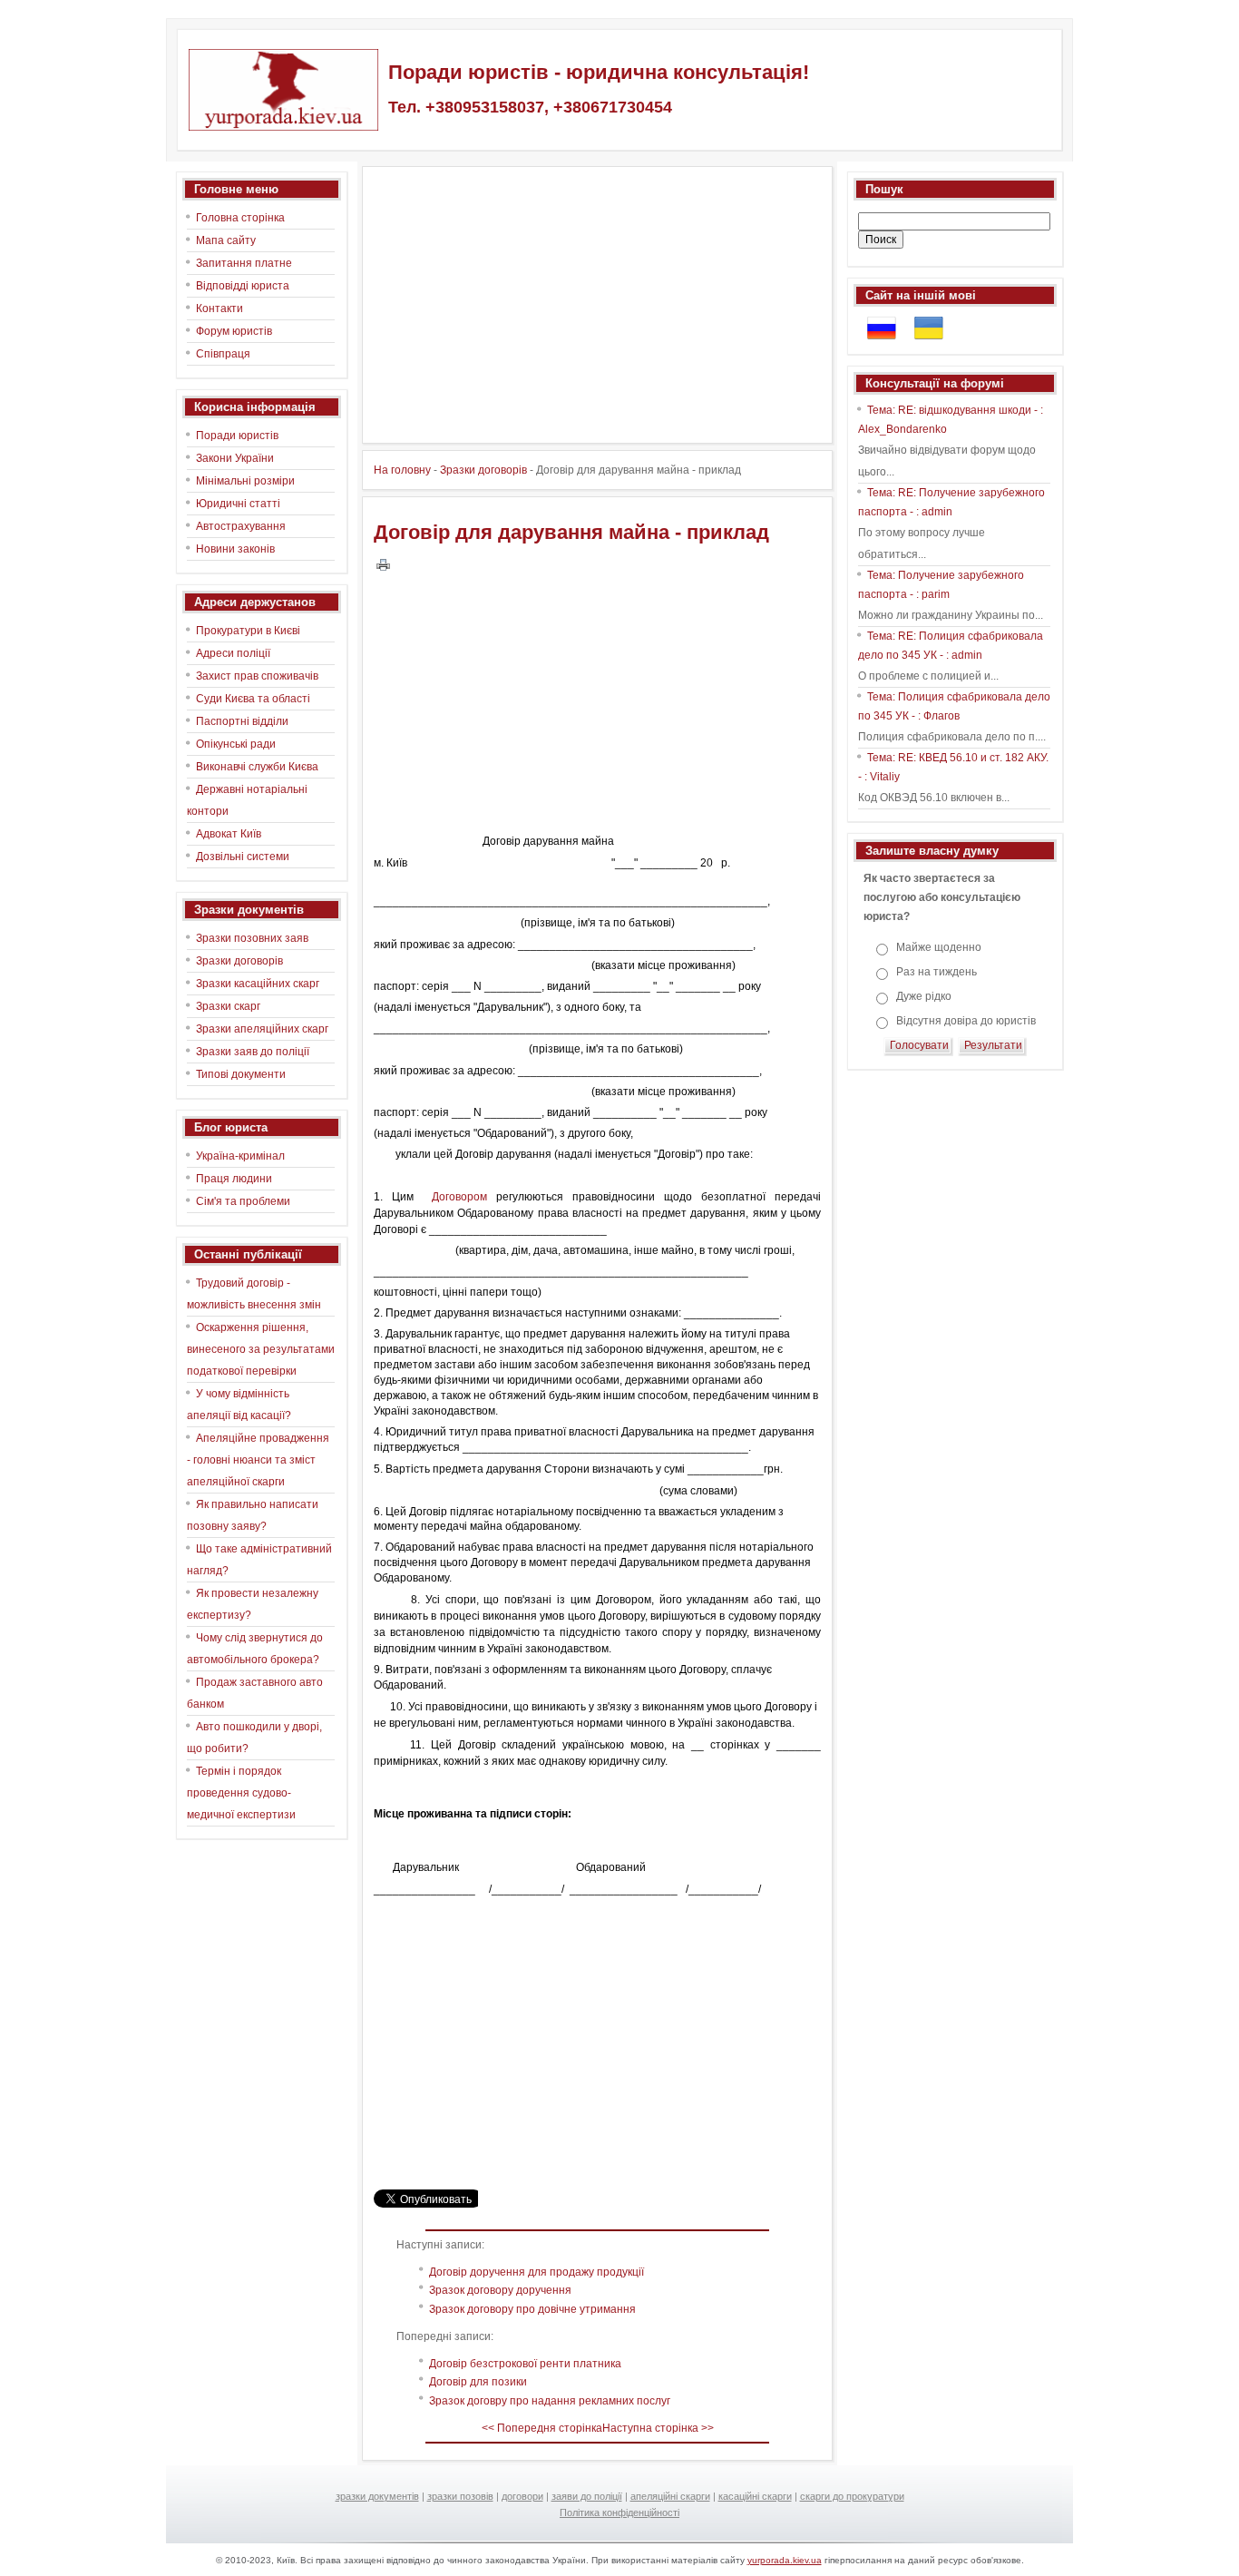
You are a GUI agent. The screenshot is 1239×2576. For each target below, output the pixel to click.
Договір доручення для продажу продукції (537, 2272)
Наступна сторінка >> (658, 2428)
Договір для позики (478, 2382)
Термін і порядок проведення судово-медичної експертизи (241, 1793)
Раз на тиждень (937, 972)
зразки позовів (460, 2496)
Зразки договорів (483, 470)
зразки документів (377, 2496)
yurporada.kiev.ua (785, 2560)
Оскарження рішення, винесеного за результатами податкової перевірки (261, 1349)
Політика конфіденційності (619, 2512)
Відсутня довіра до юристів (966, 1021)
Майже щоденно (939, 947)
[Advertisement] (593, 305)
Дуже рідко (924, 996)
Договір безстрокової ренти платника (525, 2364)
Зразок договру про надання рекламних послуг (550, 2401)
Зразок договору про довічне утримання (532, 2309)
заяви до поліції (587, 2496)
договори (522, 2496)
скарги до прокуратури (852, 2496)
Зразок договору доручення (500, 2290)
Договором (459, 1197)
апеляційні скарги (670, 2496)
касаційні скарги (755, 2496)
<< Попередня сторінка (542, 2428)
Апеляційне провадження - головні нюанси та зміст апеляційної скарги (258, 1460)
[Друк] (383, 564)
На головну (402, 470)
